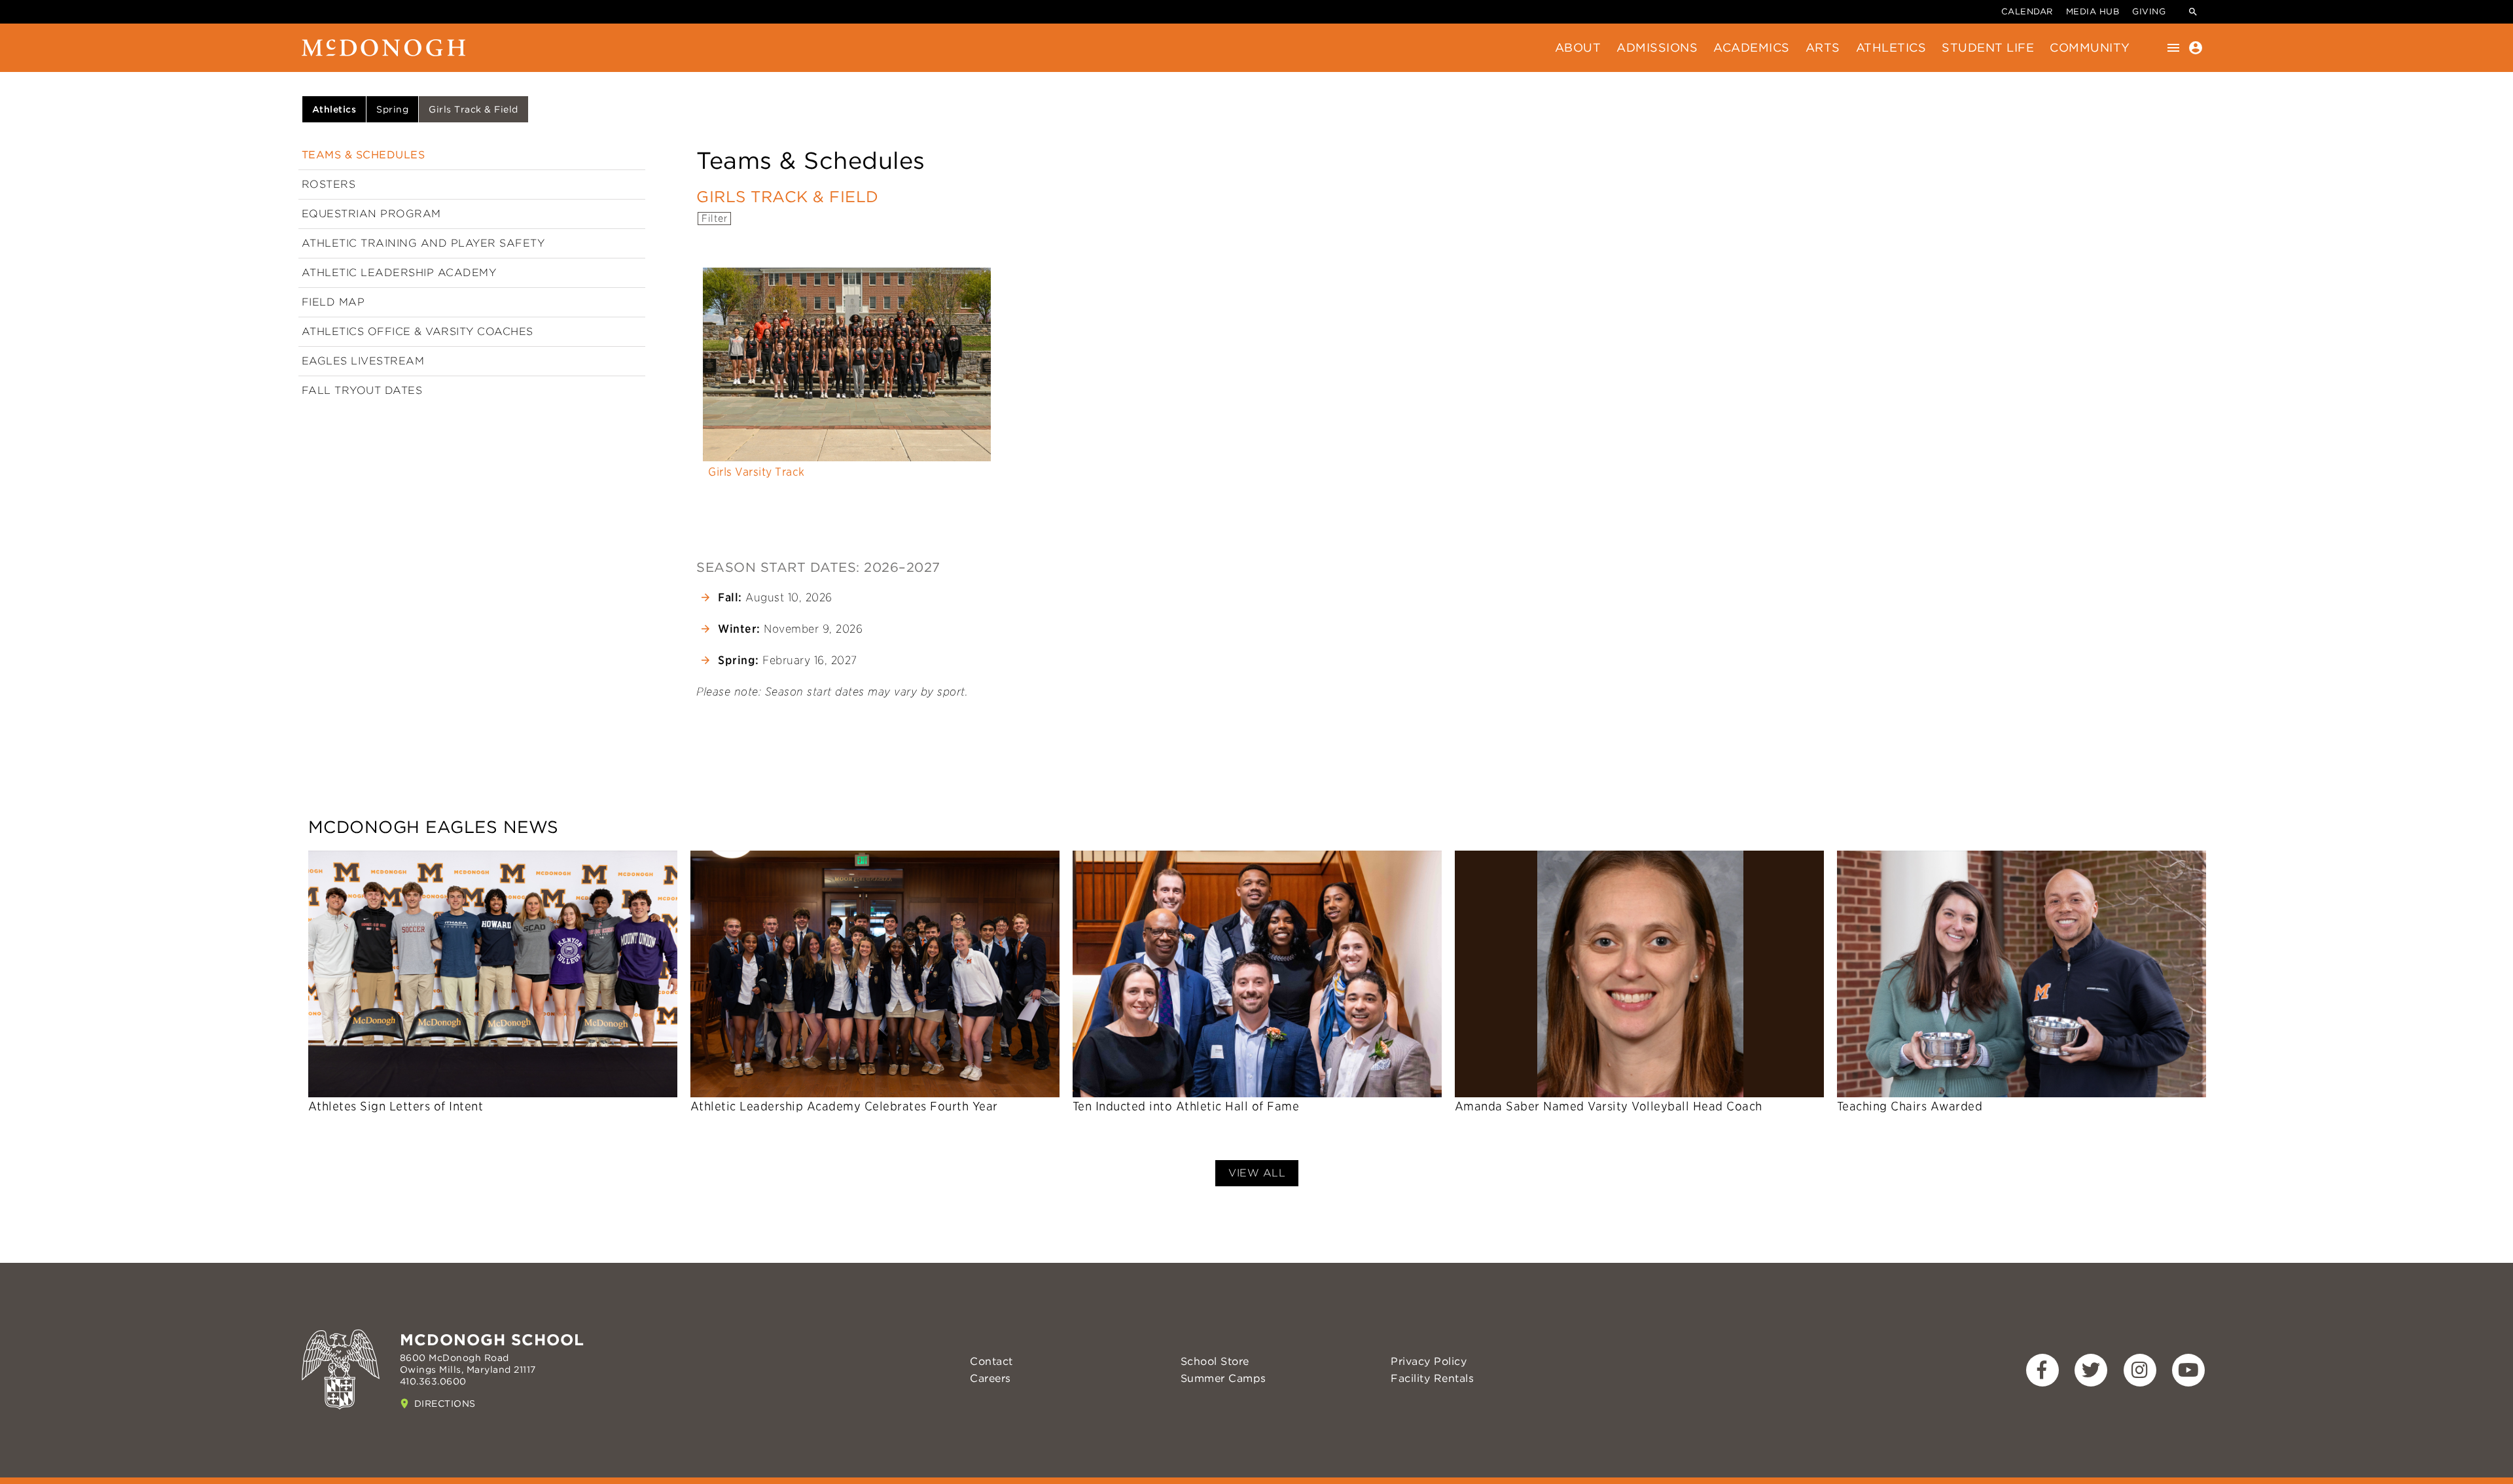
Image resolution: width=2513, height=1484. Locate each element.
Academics (1752, 47)
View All (1257, 1173)
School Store (1215, 1361)
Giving (2149, 11)
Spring (392, 109)
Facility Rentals (1432, 1378)
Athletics (1891, 47)
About (1578, 47)
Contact (991, 1361)
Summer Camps (1223, 1378)
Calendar (2027, 11)
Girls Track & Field (473, 109)
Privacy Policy (1429, 1361)
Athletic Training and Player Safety (423, 243)
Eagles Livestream (363, 361)
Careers (990, 1378)
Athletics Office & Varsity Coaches (418, 331)
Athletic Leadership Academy (399, 273)
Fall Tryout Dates (362, 390)
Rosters (329, 184)
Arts (1823, 47)
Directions (445, 1404)
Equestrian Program (371, 214)
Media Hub (2093, 11)
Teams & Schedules (364, 155)
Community (2090, 47)
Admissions (1657, 47)
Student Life (1988, 47)
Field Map (333, 302)
